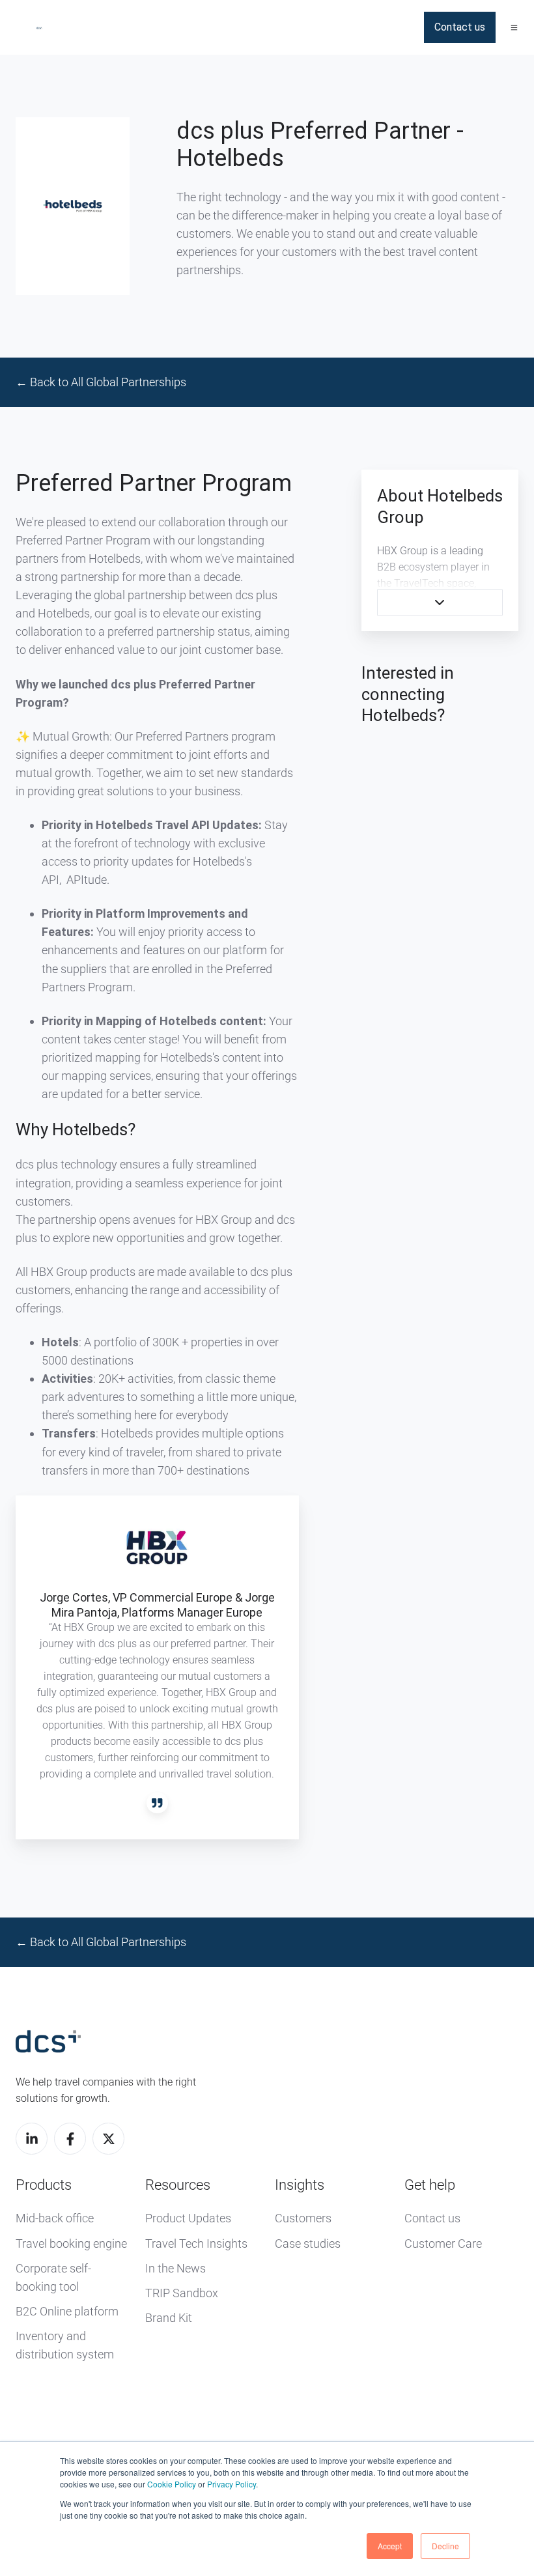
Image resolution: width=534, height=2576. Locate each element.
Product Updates (188, 2218)
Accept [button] (390, 2546)
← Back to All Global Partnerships (101, 382)
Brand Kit (169, 2318)
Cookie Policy (172, 2484)
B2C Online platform (67, 2311)
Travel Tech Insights (196, 2243)
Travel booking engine (71, 2243)
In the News (176, 2268)
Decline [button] (445, 2546)
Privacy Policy (232, 2484)
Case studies (308, 2243)
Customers (303, 2218)
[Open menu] (514, 28)
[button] (440, 602)
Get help (430, 2185)
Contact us (460, 27)
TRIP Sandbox (182, 2293)
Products (44, 2185)
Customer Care (443, 2243)
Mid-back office (55, 2218)
